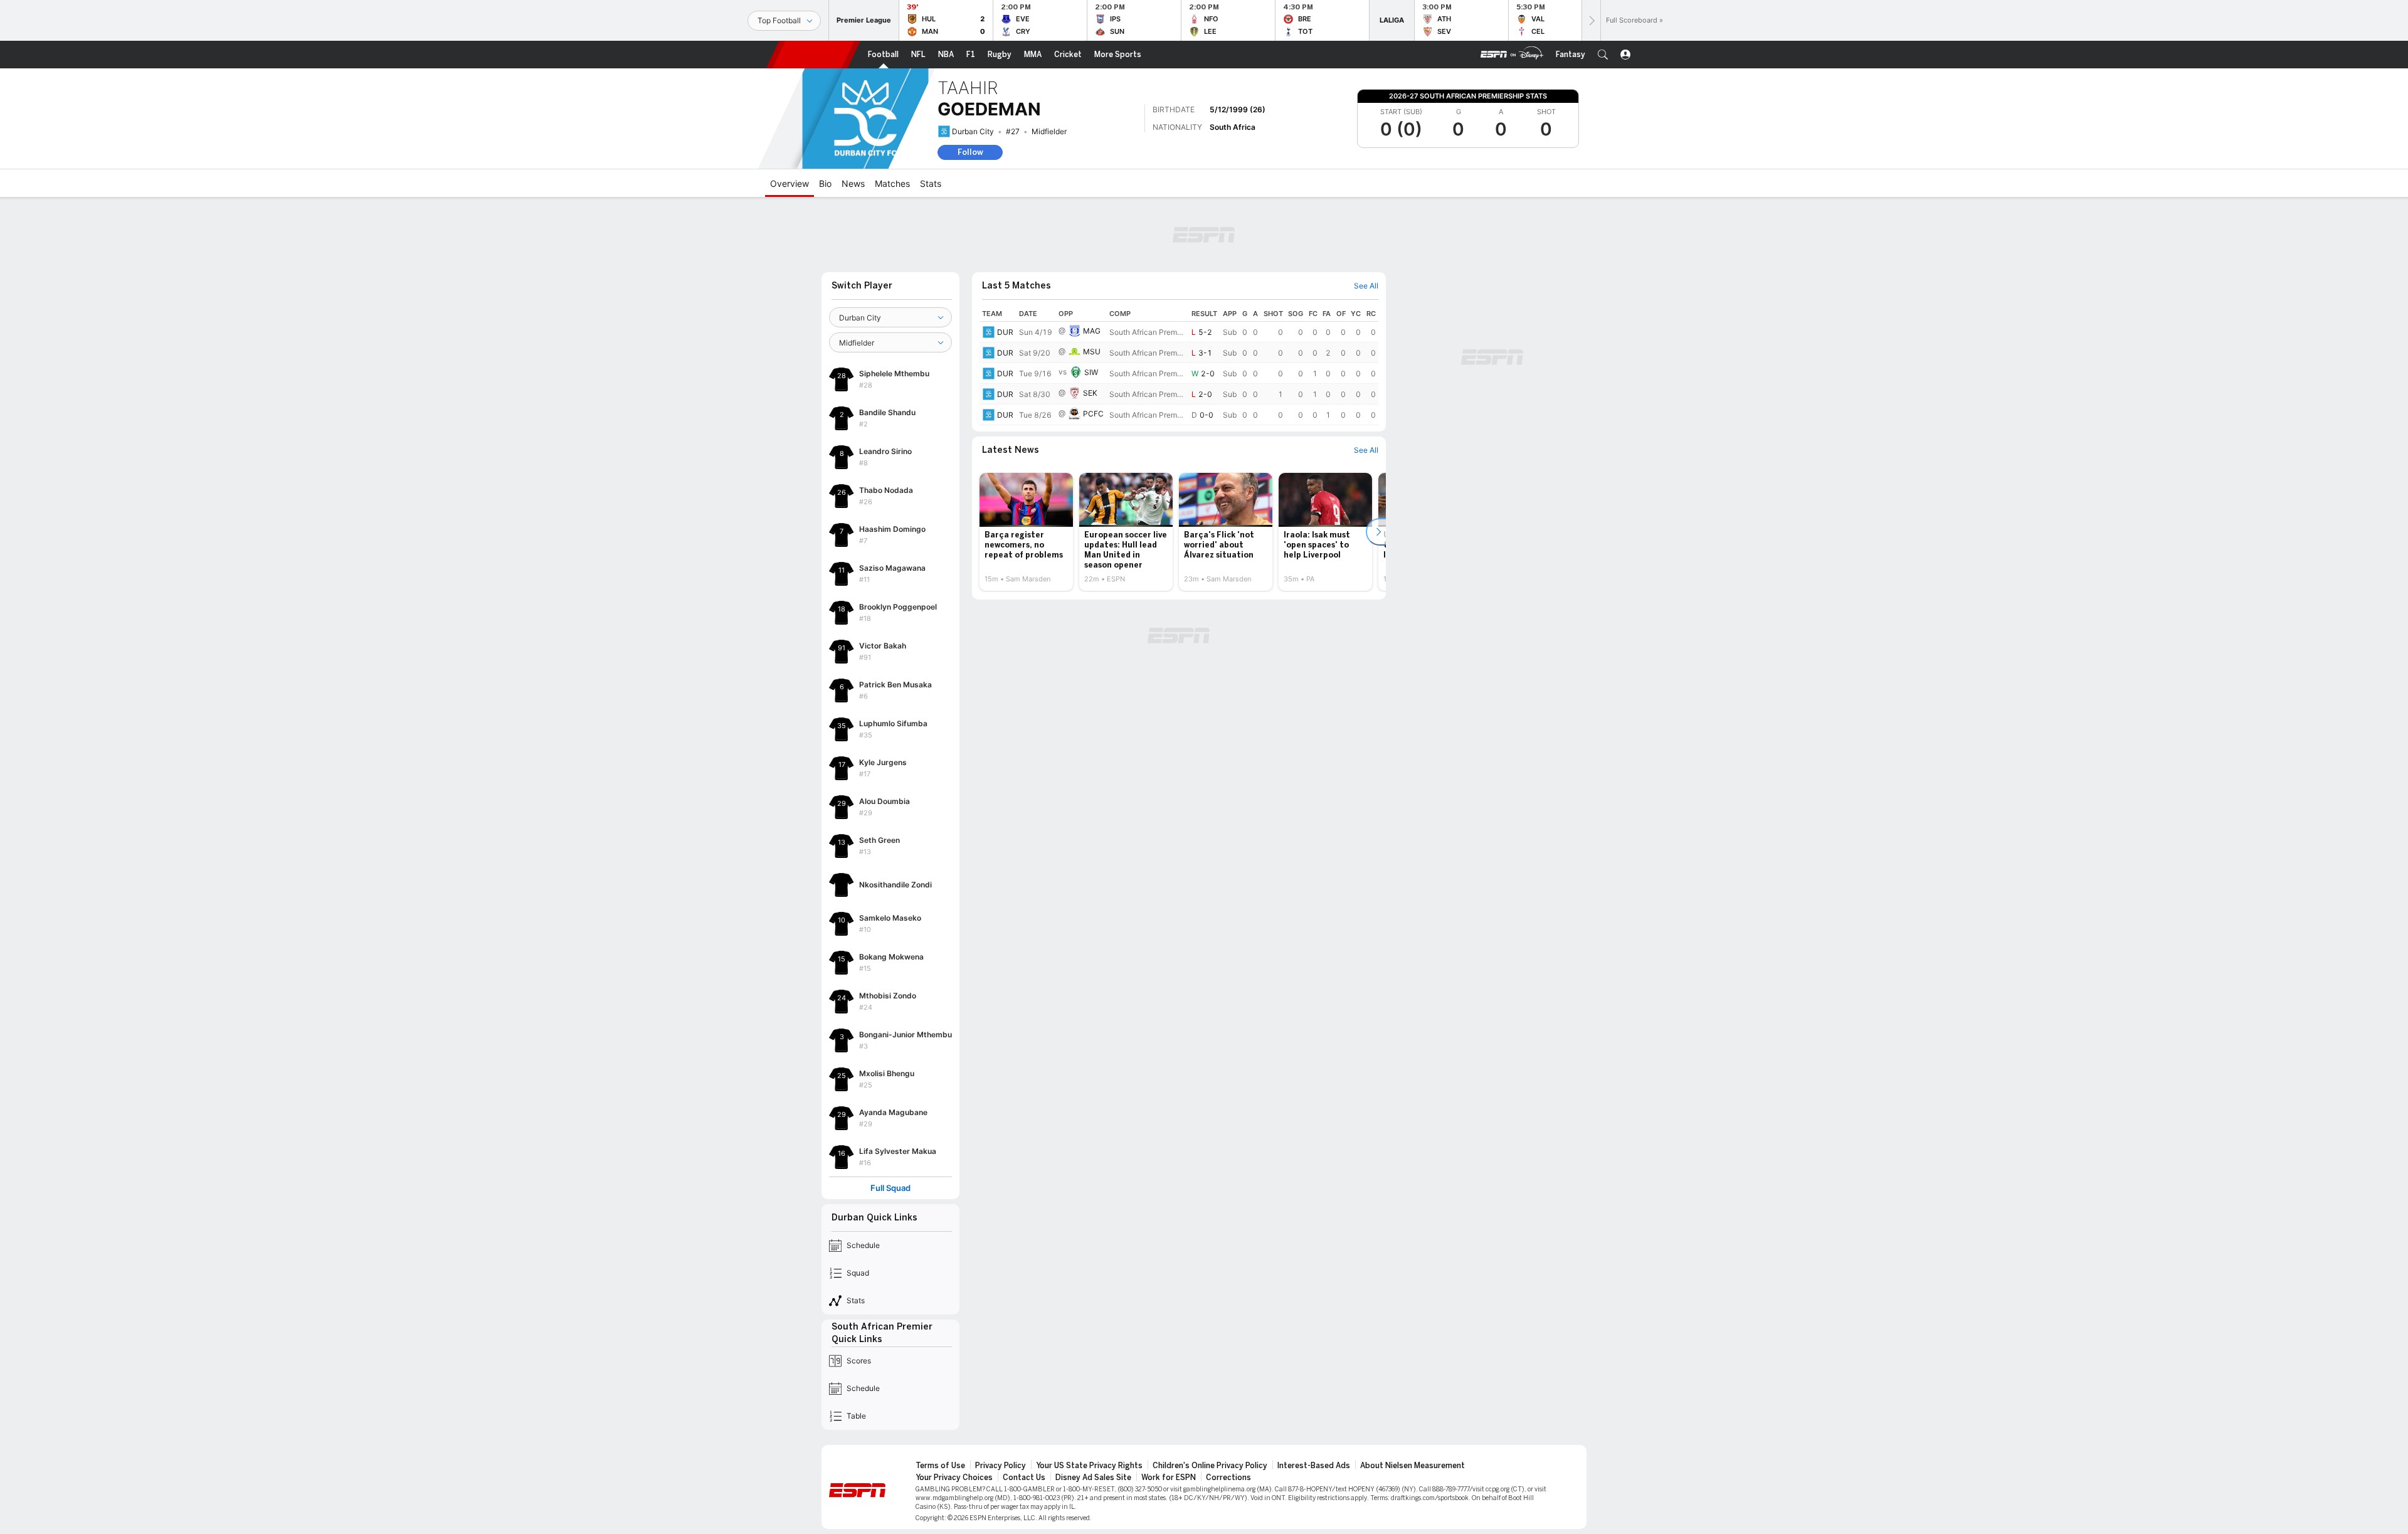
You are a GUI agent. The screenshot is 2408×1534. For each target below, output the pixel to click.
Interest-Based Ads (1314, 1397)
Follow (970, 152)
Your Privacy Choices (954, 1409)
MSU (1092, 283)
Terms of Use (940, 1397)
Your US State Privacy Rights (1089, 1397)
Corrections (1228, 1409)
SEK (1090, 324)
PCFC (1093, 345)
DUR (1005, 263)
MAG (1092, 262)
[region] (1179, 297)
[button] (1603, 55)
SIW (1091, 303)
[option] (1026, 463)
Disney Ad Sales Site (1093, 1409)
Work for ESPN (1169, 1409)
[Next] (1591, 20)
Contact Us (1024, 1409)
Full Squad (890, 1119)
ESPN (813, 55)
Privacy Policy (1001, 1397)
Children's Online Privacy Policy (1210, 1397)
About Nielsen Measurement (1413, 1397)
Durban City (973, 131)
